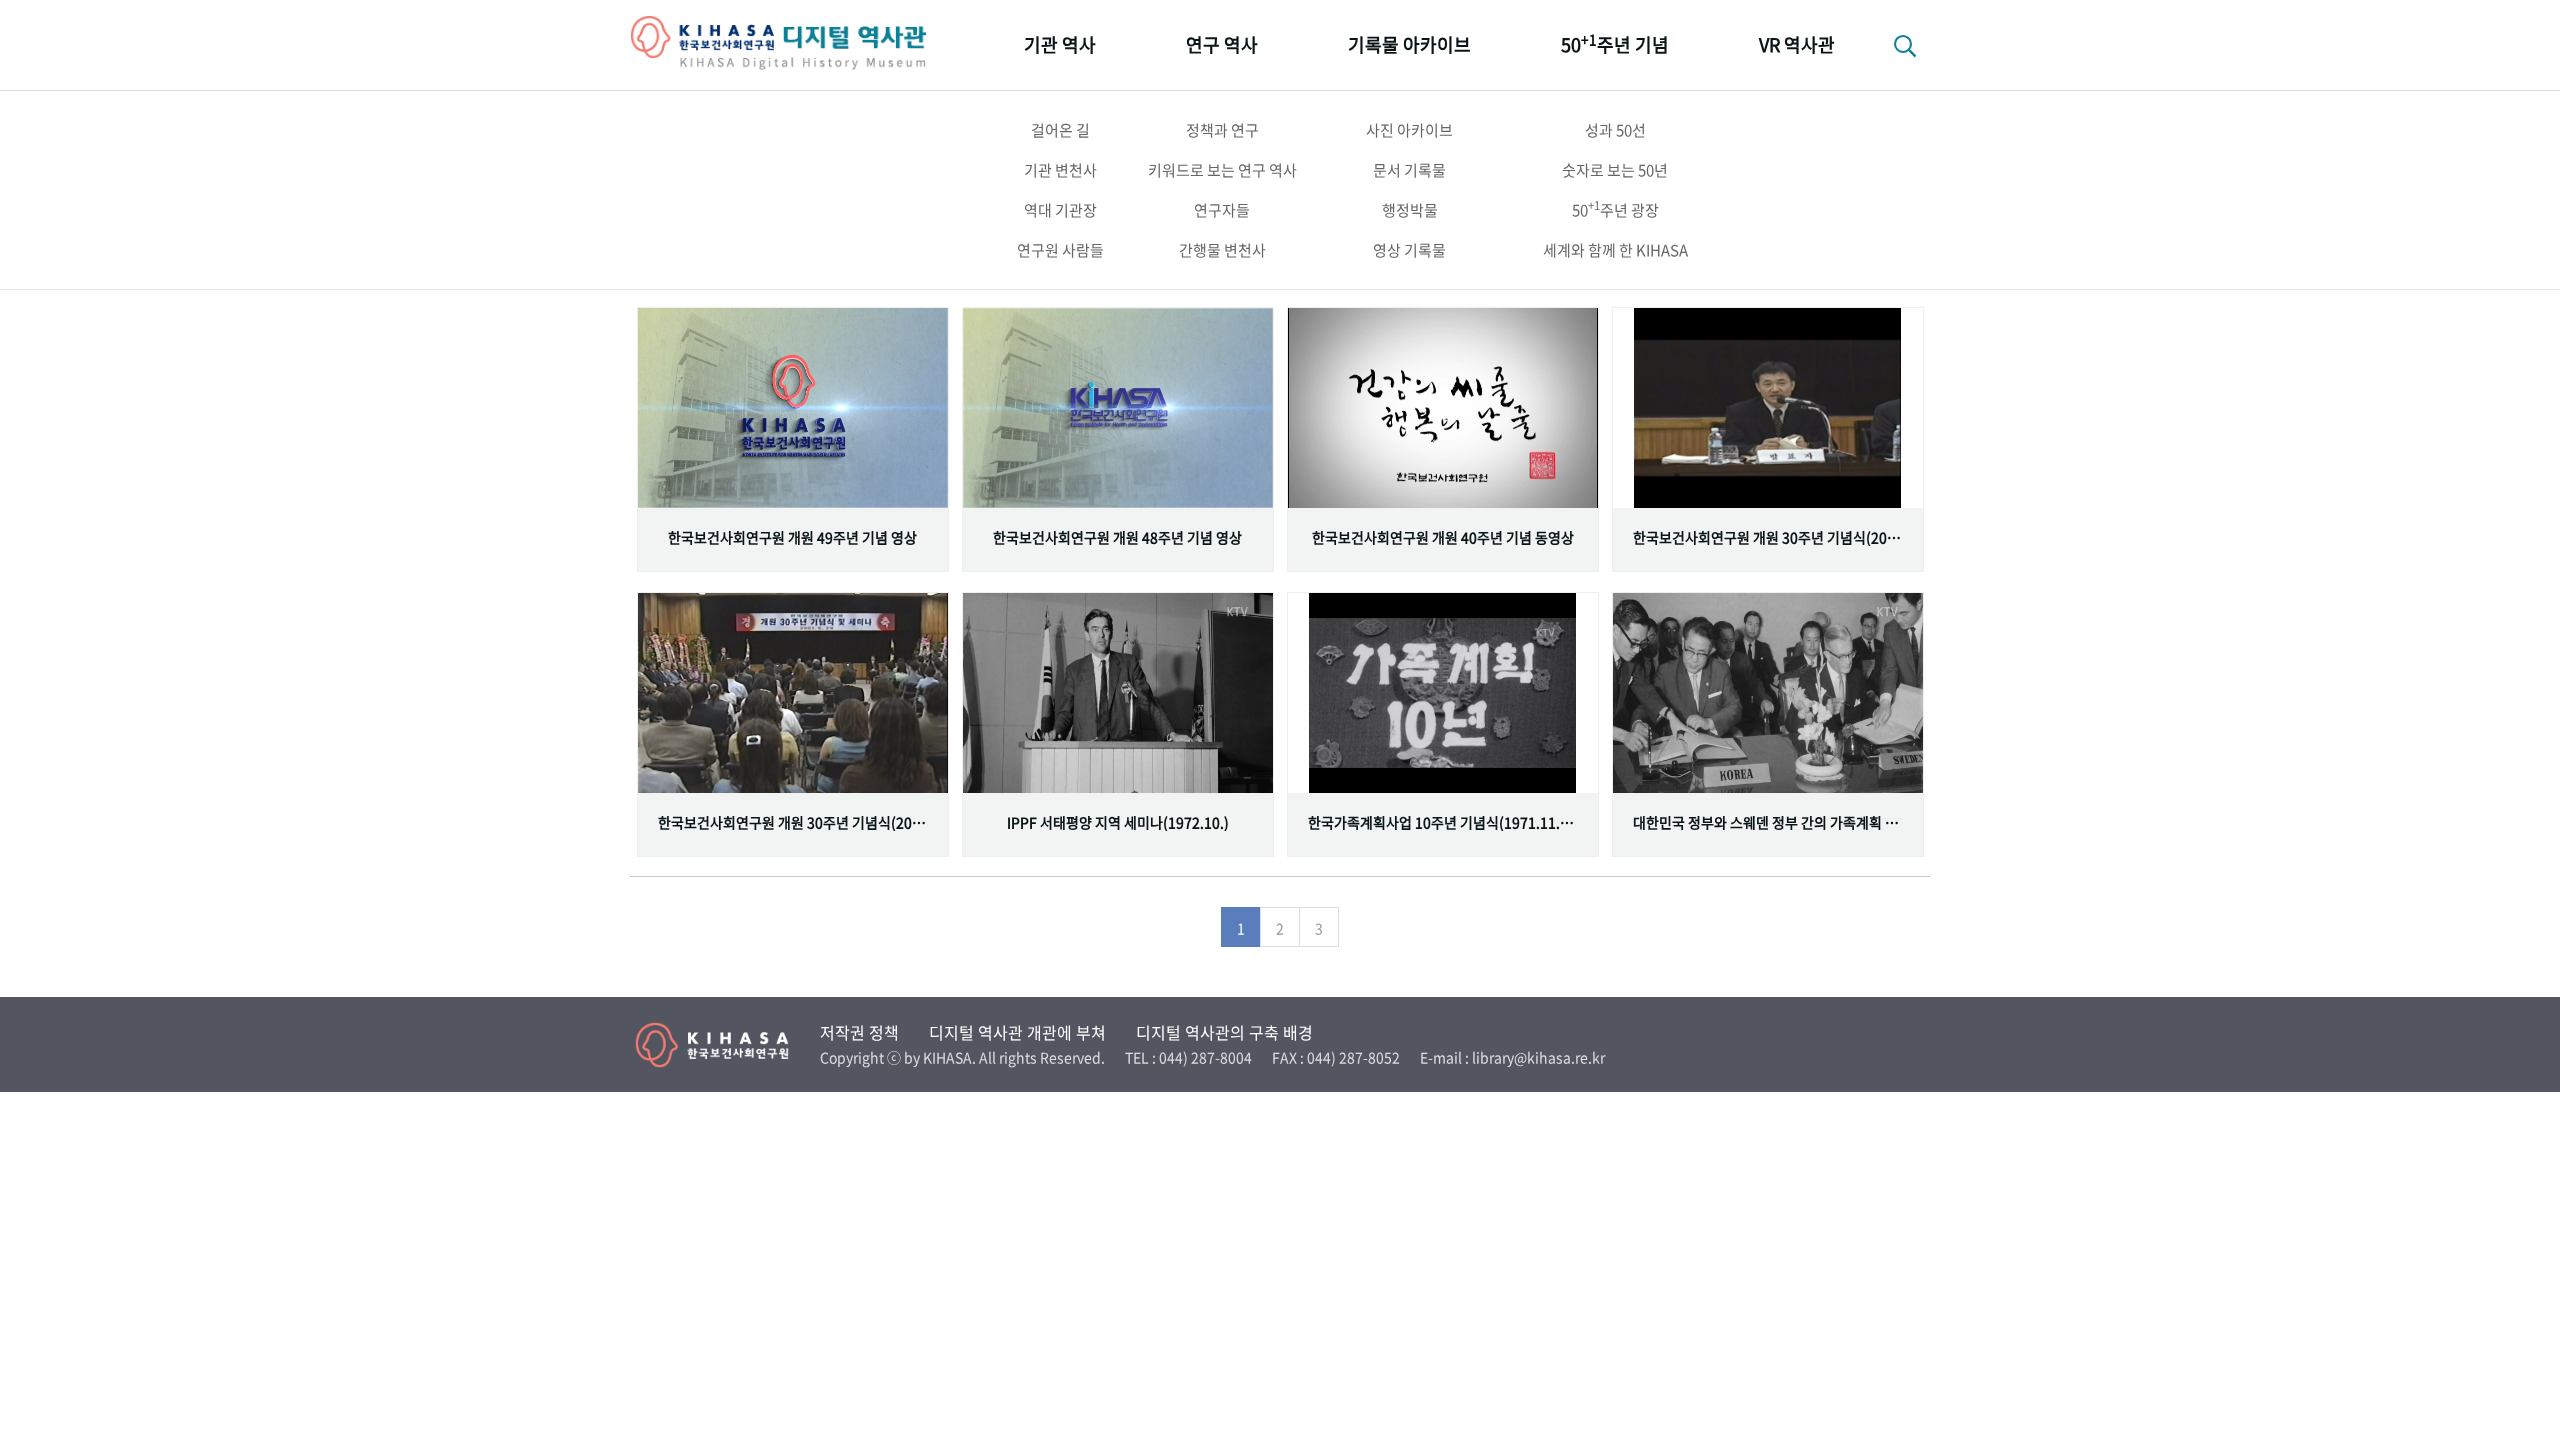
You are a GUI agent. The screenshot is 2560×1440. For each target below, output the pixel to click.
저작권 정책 (859, 1032)
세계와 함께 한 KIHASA (1615, 250)
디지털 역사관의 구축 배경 (1224, 1032)
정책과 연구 (1222, 130)
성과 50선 (1615, 130)
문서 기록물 (1409, 170)
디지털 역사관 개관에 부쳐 (1017, 1032)
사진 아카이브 (1409, 130)
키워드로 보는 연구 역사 (1222, 170)
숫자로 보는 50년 (1615, 170)
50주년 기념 (1615, 43)
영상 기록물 (1409, 250)
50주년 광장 (1615, 209)
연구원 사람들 (1060, 250)
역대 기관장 (1060, 210)
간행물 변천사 (1222, 250)
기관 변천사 (1060, 170)
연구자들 (1222, 210)
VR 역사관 (1797, 44)
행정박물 (1410, 210)
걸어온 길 (1060, 130)
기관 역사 (1060, 44)
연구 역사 (1222, 44)
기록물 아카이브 (1409, 44)
